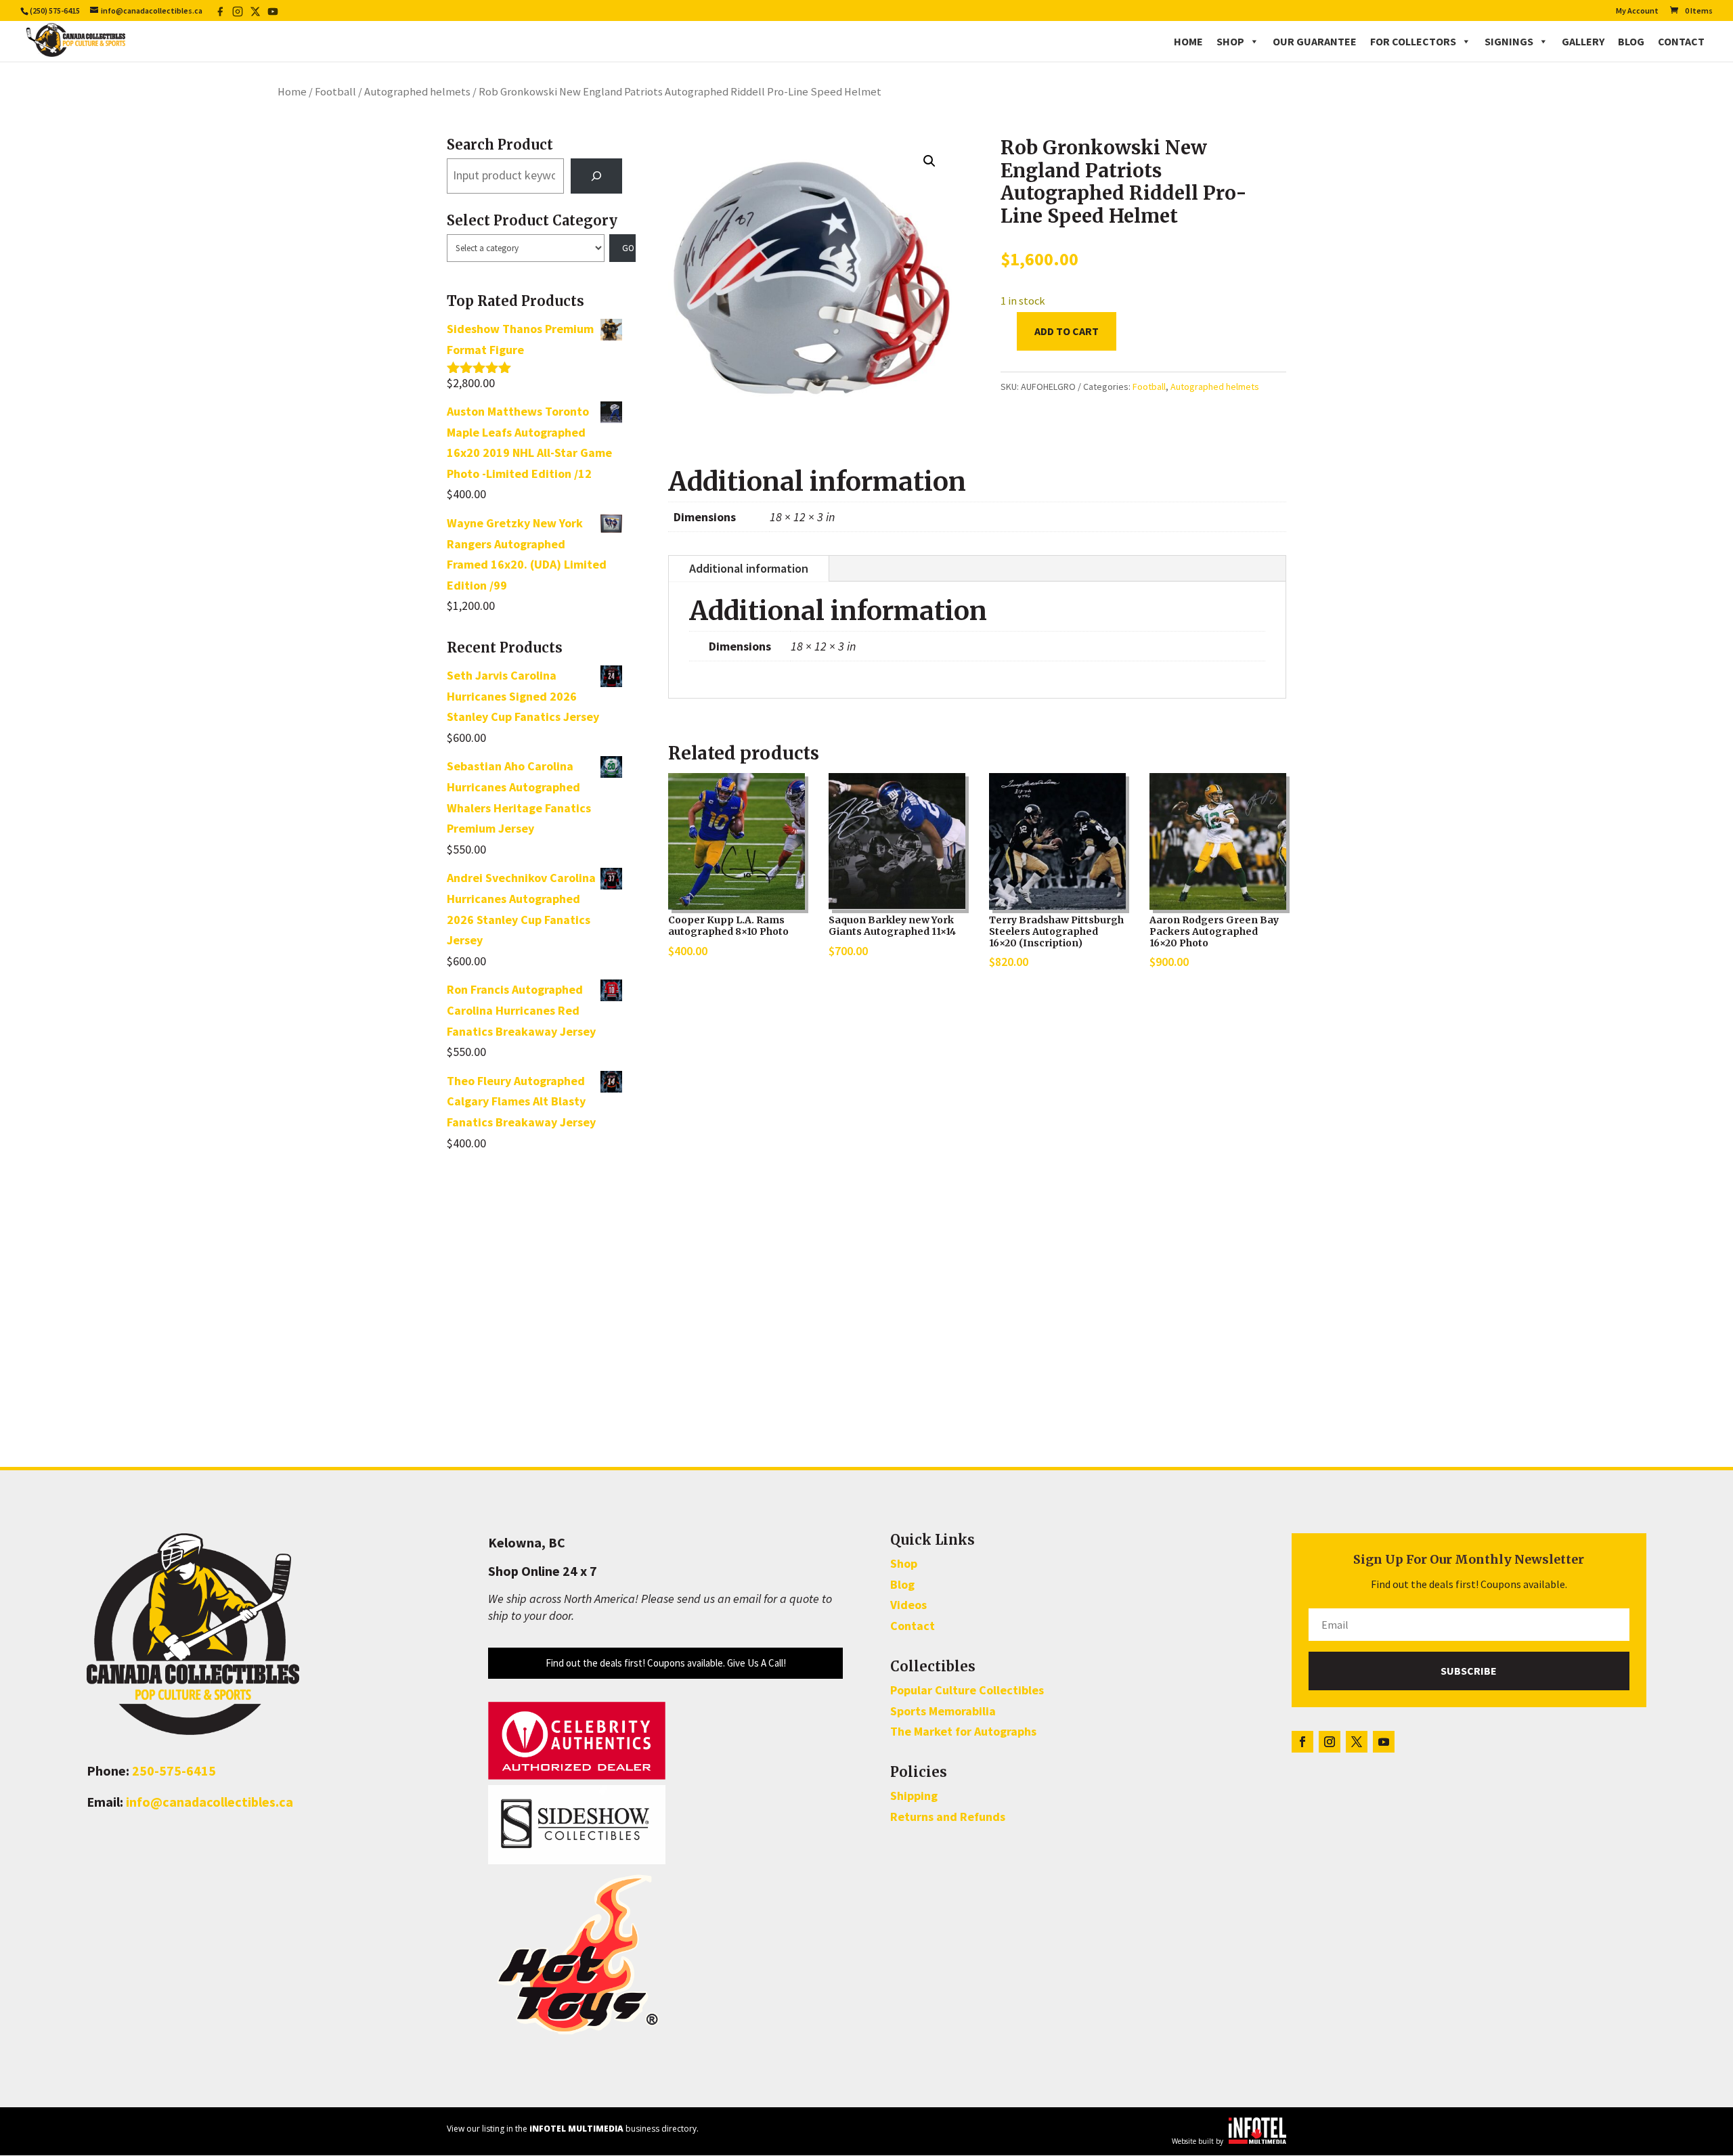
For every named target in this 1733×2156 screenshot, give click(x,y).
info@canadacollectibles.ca (210, 1802)
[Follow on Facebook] (1302, 1742)
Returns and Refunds (948, 1817)
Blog (1631, 41)
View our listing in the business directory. (573, 2129)
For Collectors (1413, 41)
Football (335, 92)
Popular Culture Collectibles (967, 1690)
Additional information (749, 568)
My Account (1637, 11)
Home (1188, 41)
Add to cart (1067, 331)
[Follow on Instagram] (1330, 1742)
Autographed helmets (417, 92)
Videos (908, 1605)
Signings (1509, 41)
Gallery (1583, 41)
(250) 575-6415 (55, 10)
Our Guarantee (1315, 41)
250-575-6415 (174, 1770)
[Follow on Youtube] (1384, 1742)
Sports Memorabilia (943, 1711)
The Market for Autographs (963, 1731)
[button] (929, 161)
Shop (1230, 41)
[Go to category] (623, 248)
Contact (1681, 41)
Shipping (914, 1796)
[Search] (596, 176)
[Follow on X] (1357, 1742)
